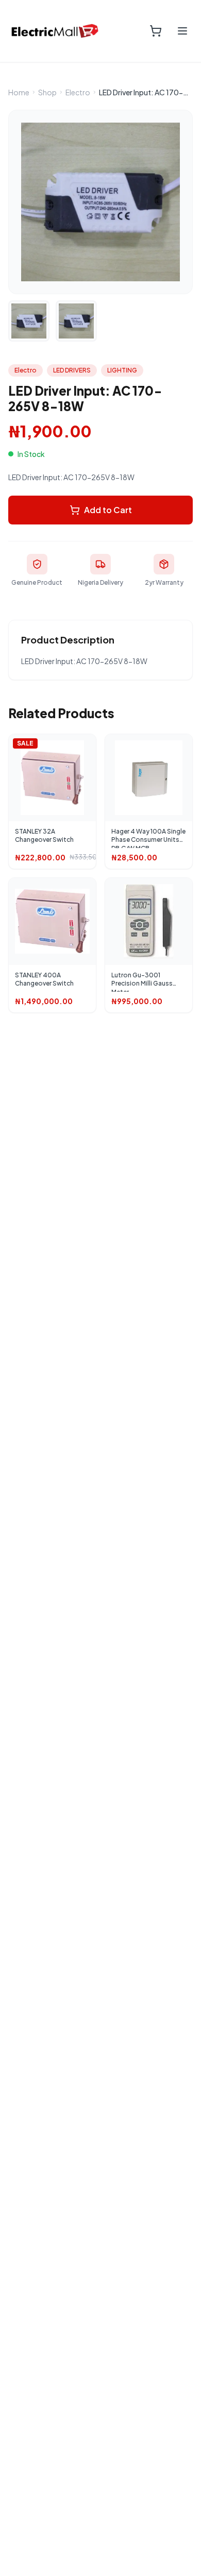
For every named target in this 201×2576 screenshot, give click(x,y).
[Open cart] (156, 31)
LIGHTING (122, 370)
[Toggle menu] (182, 31)
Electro (78, 92)
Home (19, 92)
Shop (47, 92)
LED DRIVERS (72, 370)
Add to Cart (108, 510)
